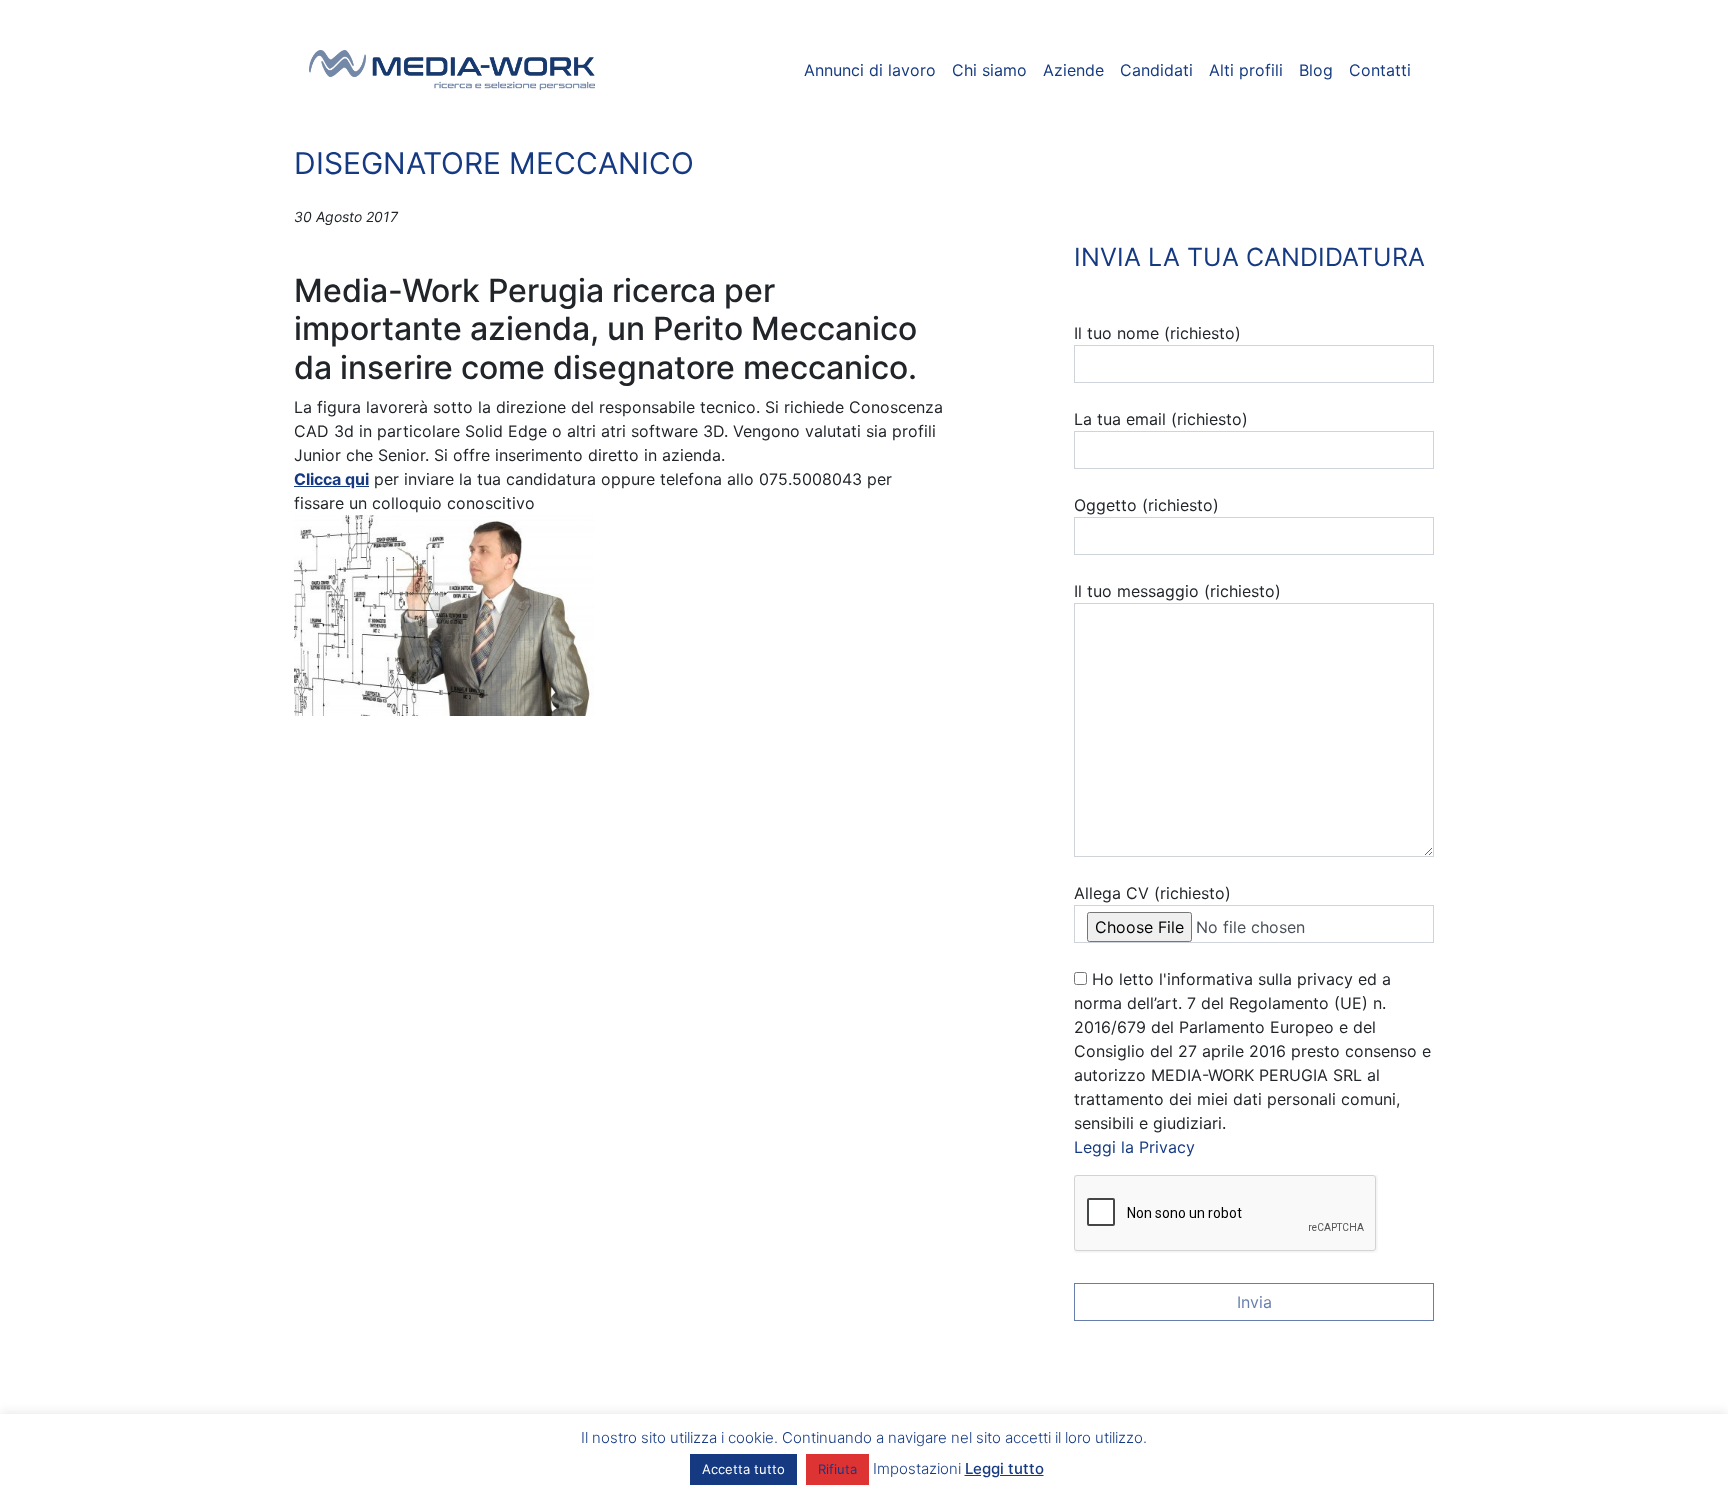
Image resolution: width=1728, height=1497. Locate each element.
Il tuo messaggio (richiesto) (1177, 591)
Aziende (1073, 70)
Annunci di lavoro (870, 70)
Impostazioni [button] (917, 1468)
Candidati (1156, 70)
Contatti (1380, 70)
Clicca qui (331, 479)
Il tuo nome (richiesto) (1157, 333)
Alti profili (1246, 70)
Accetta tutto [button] (743, 1469)
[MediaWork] (452, 70)
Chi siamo (989, 70)
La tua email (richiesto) (1161, 419)
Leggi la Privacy (1134, 1147)
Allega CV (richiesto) (1152, 893)
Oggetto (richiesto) (1146, 505)
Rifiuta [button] (837, 1469)
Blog (1316, 70)
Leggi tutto (1004, 1468)
